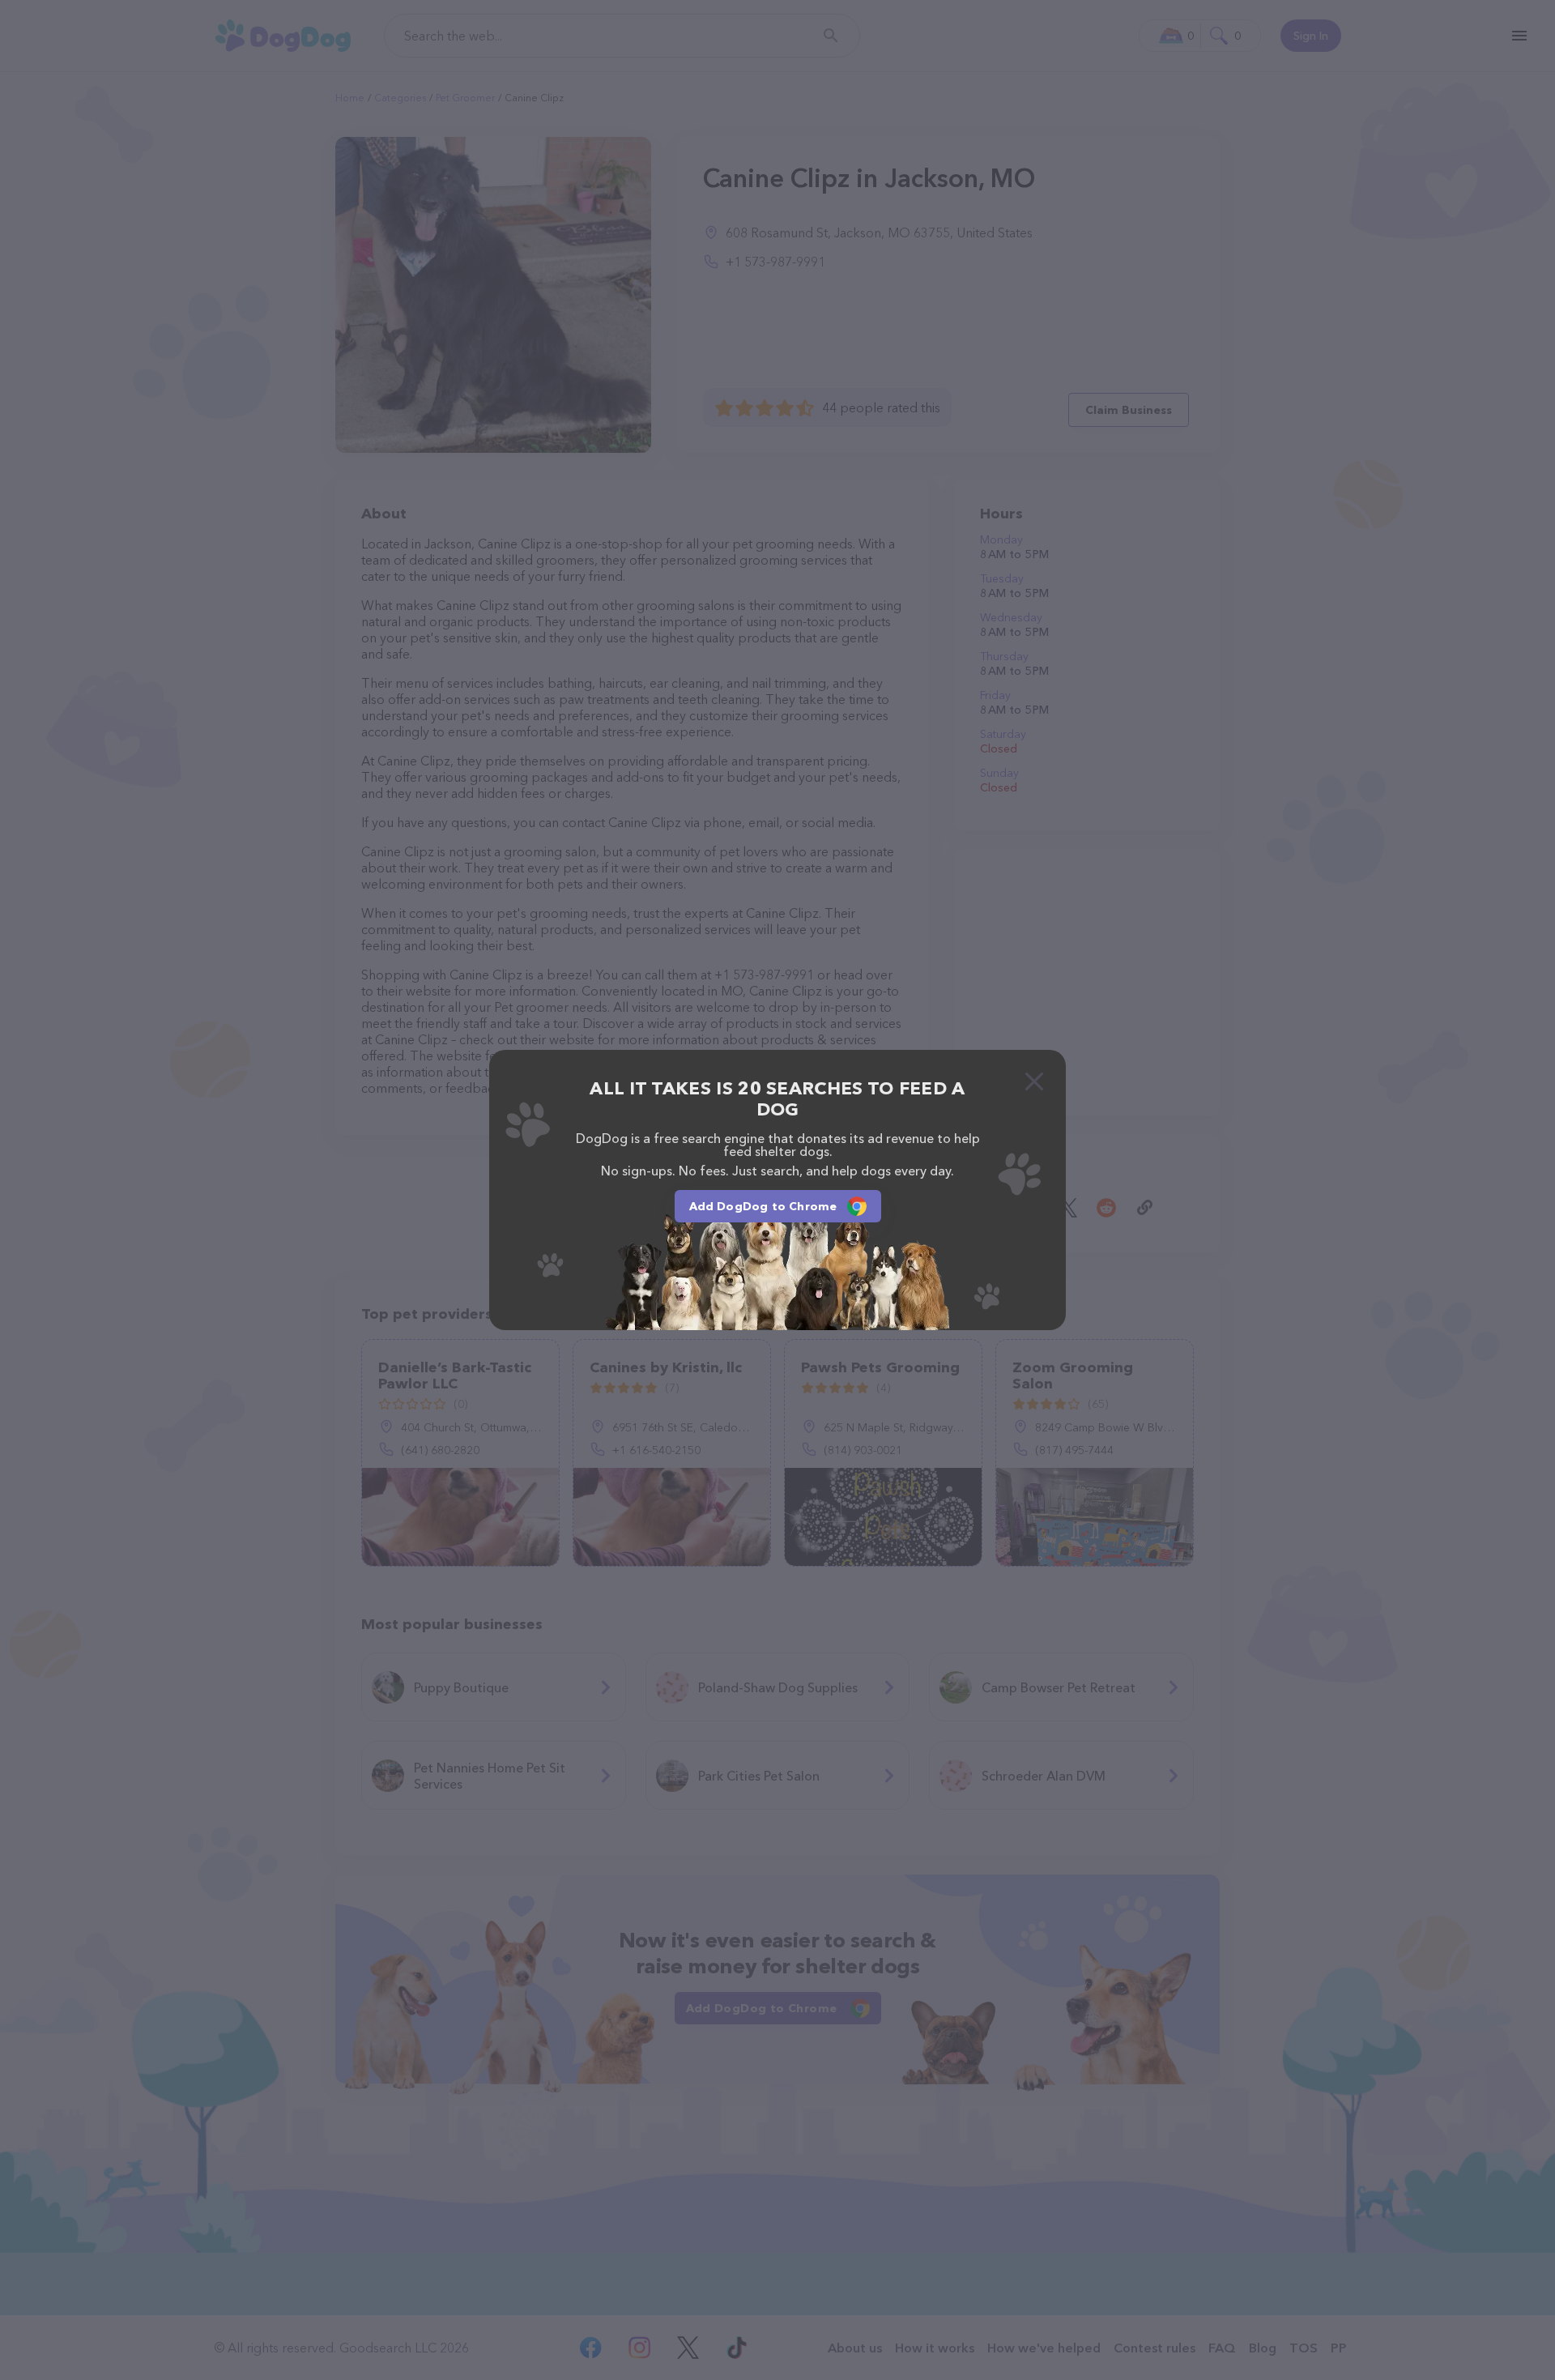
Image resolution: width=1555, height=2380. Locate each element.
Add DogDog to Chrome (763, 1206)
